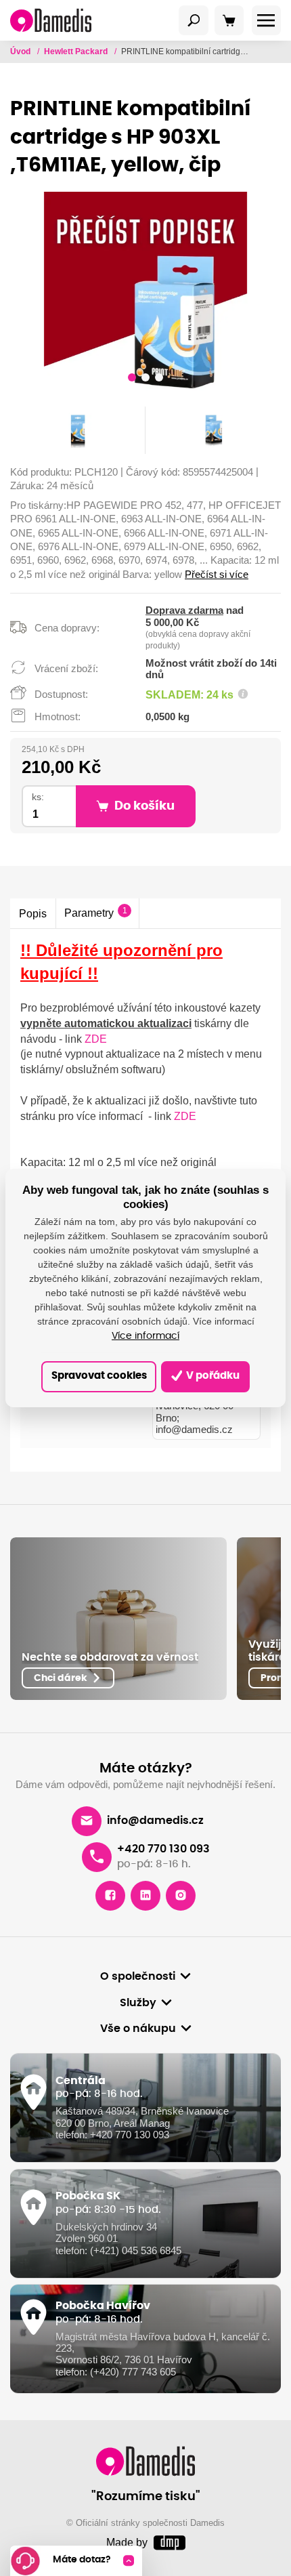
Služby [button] (138, 2003)
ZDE (96, 1039)
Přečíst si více (217, 575)
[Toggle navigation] (194, 20)
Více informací (145, 1336)
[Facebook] (110, 1896)
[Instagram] (181, 1896)
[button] (132, 379)
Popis (33, 913)
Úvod (21, 51)
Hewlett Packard (77, 51)
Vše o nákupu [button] (138, 2029)
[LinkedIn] (145, 1896)
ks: (38, 797)
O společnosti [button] (138, 1976)
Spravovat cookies (99, 1376)
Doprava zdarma (184, 610)
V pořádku (212, 1376)
